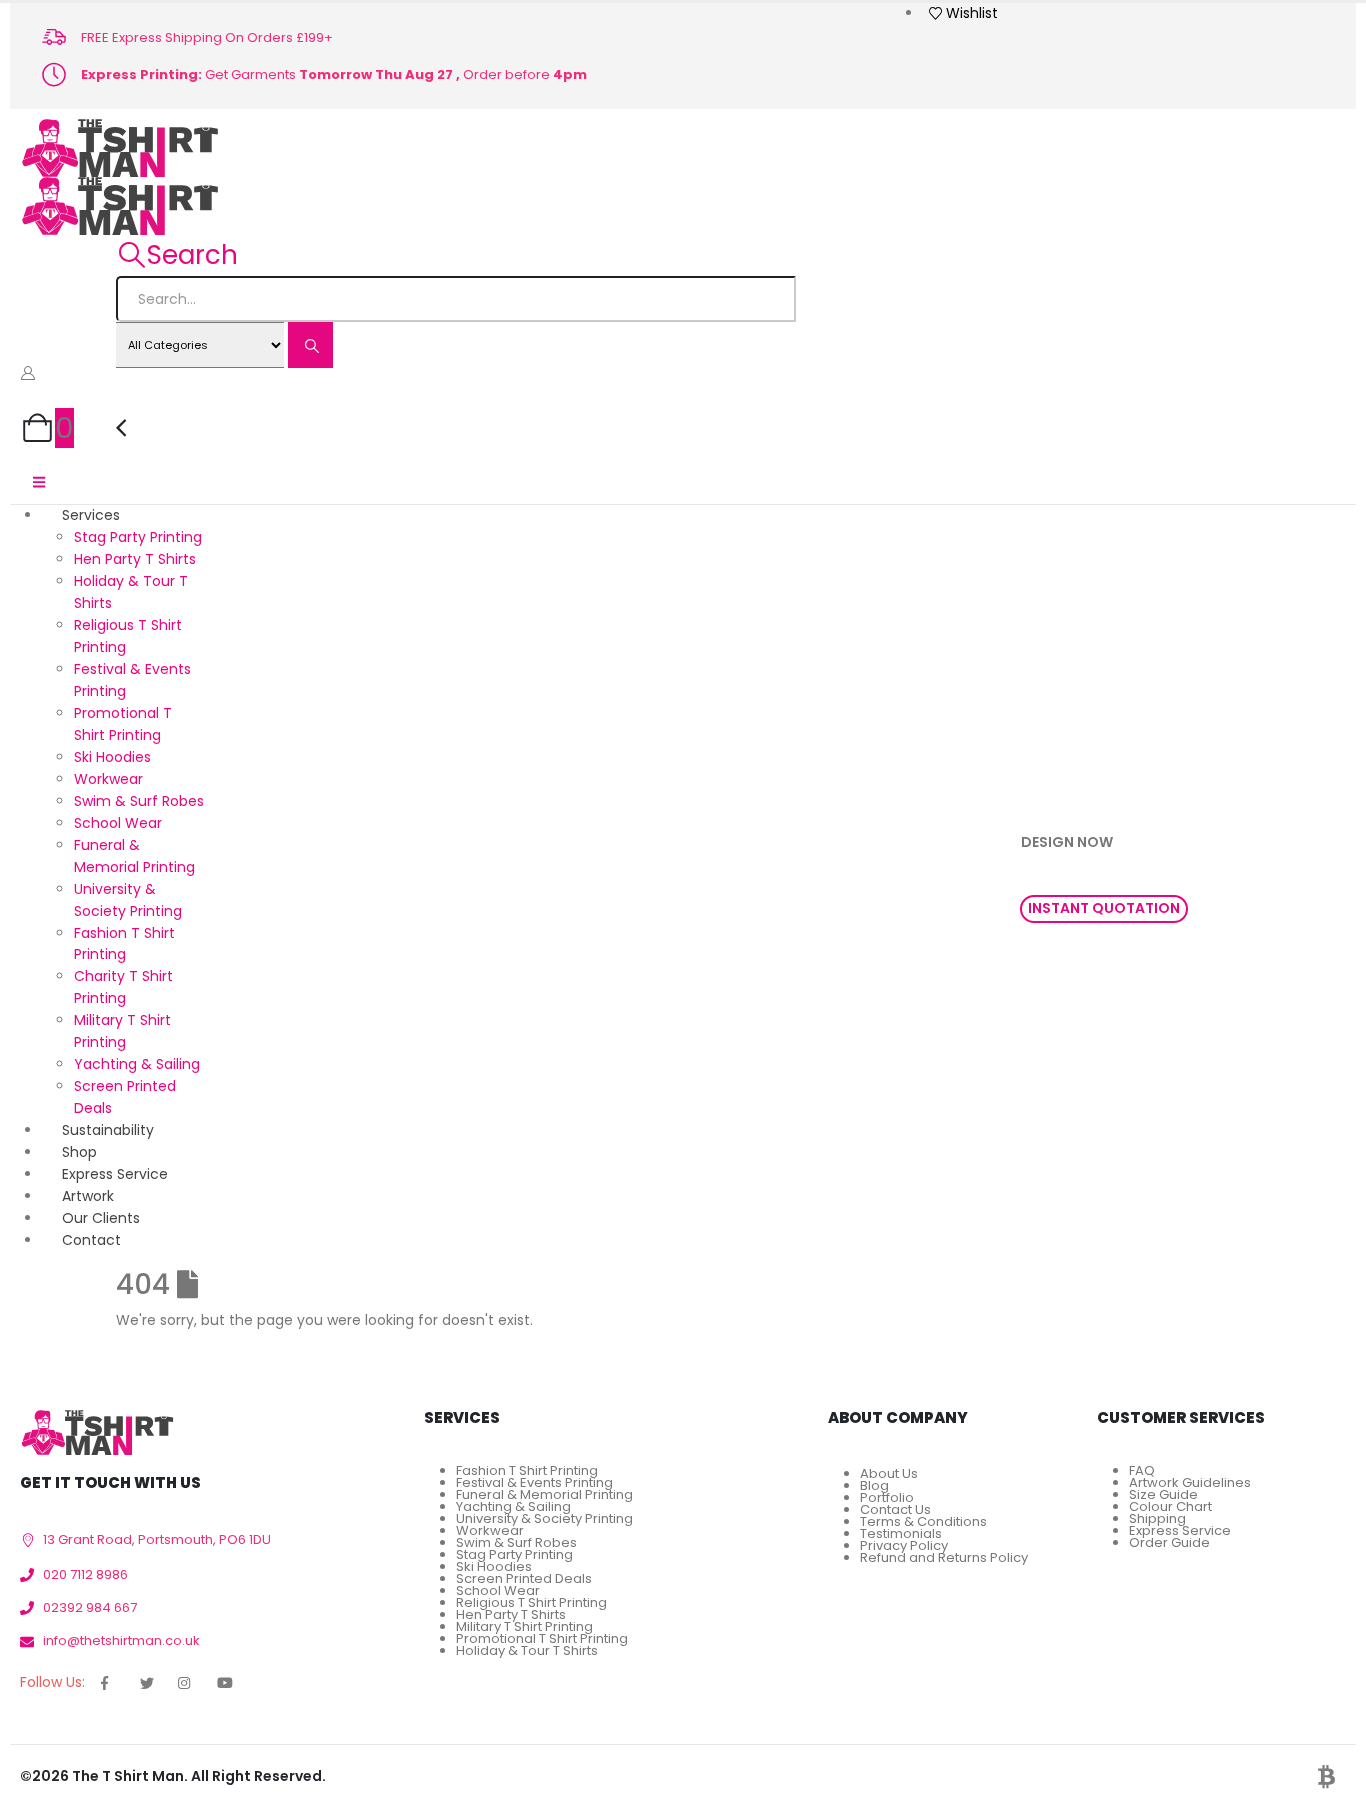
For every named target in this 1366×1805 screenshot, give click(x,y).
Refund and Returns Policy (944, 1557)
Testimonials (901, 1533)
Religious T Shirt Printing (531, 1602)
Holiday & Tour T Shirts (527, 1650)
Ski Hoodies (112, 757)
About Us (889, 1473)
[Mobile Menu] (39, 482)
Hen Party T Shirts (135, 559)
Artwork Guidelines (1190, 1482)
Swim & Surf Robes (139, 801)
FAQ (1142, 1470)
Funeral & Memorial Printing (544, 1494)
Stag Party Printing (138, 537)
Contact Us (895, 1509)
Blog (874, 1485)
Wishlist (972, 13)
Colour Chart (1170, 1506)
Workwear (108, 779)
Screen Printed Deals (524, 1578)
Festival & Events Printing (534, 1482)
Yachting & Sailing (137, 1064)
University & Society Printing (544, 1518)
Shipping (1157, 1518)
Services (91, 515)
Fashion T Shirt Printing (527, 1470)
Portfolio (887, 1497)
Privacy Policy (904, 1545)
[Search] (310, 345)
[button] (177, 255)
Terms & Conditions (923, 1521)
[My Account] (28, 373)
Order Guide (1169, 1542)
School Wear (118, 823)
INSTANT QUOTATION (1104, 908)
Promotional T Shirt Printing (542, 1638)
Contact (91, 1240)
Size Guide (1163, 1494)
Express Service (1180, 1530)
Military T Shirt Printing (524, 1626)
